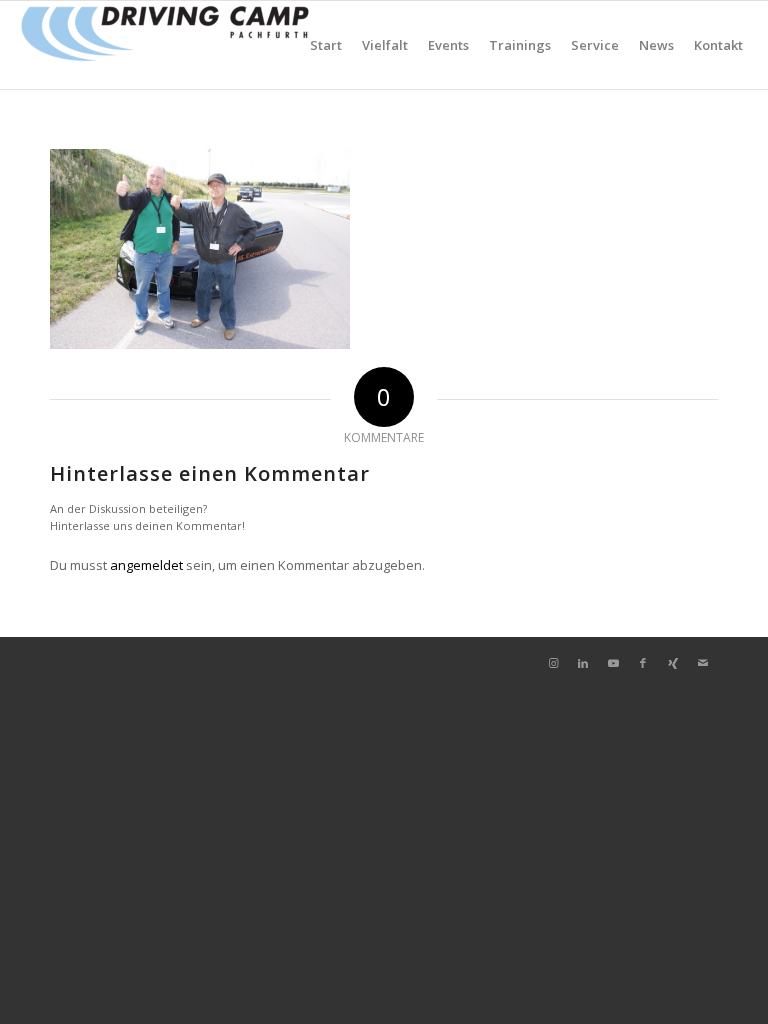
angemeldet (146, 565)
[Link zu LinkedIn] (583, 663)
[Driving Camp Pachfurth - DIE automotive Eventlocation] (165, 45)
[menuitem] (326, 45)
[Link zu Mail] (703, 663)
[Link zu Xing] (673, 663)
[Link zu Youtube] (613, 663)
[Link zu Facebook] (643, 663)
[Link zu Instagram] (553, 663)
